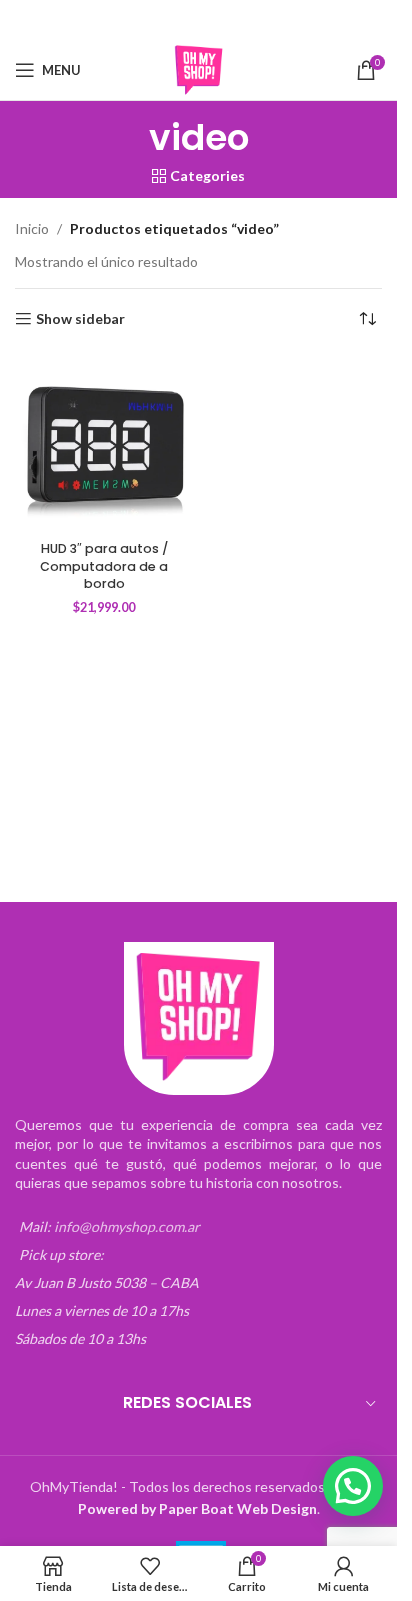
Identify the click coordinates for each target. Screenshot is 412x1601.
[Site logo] (199, 68)
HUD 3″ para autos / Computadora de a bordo (104, 566)
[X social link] (160, 20)
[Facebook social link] (135, 20)
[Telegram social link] (262, 20)
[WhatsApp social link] (237, 20)
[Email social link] (186, 20)
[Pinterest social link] (212, 20)
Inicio (32, 228)
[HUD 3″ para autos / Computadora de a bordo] (104, 443)
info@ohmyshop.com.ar (127, 1226)
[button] (353, 1486)
